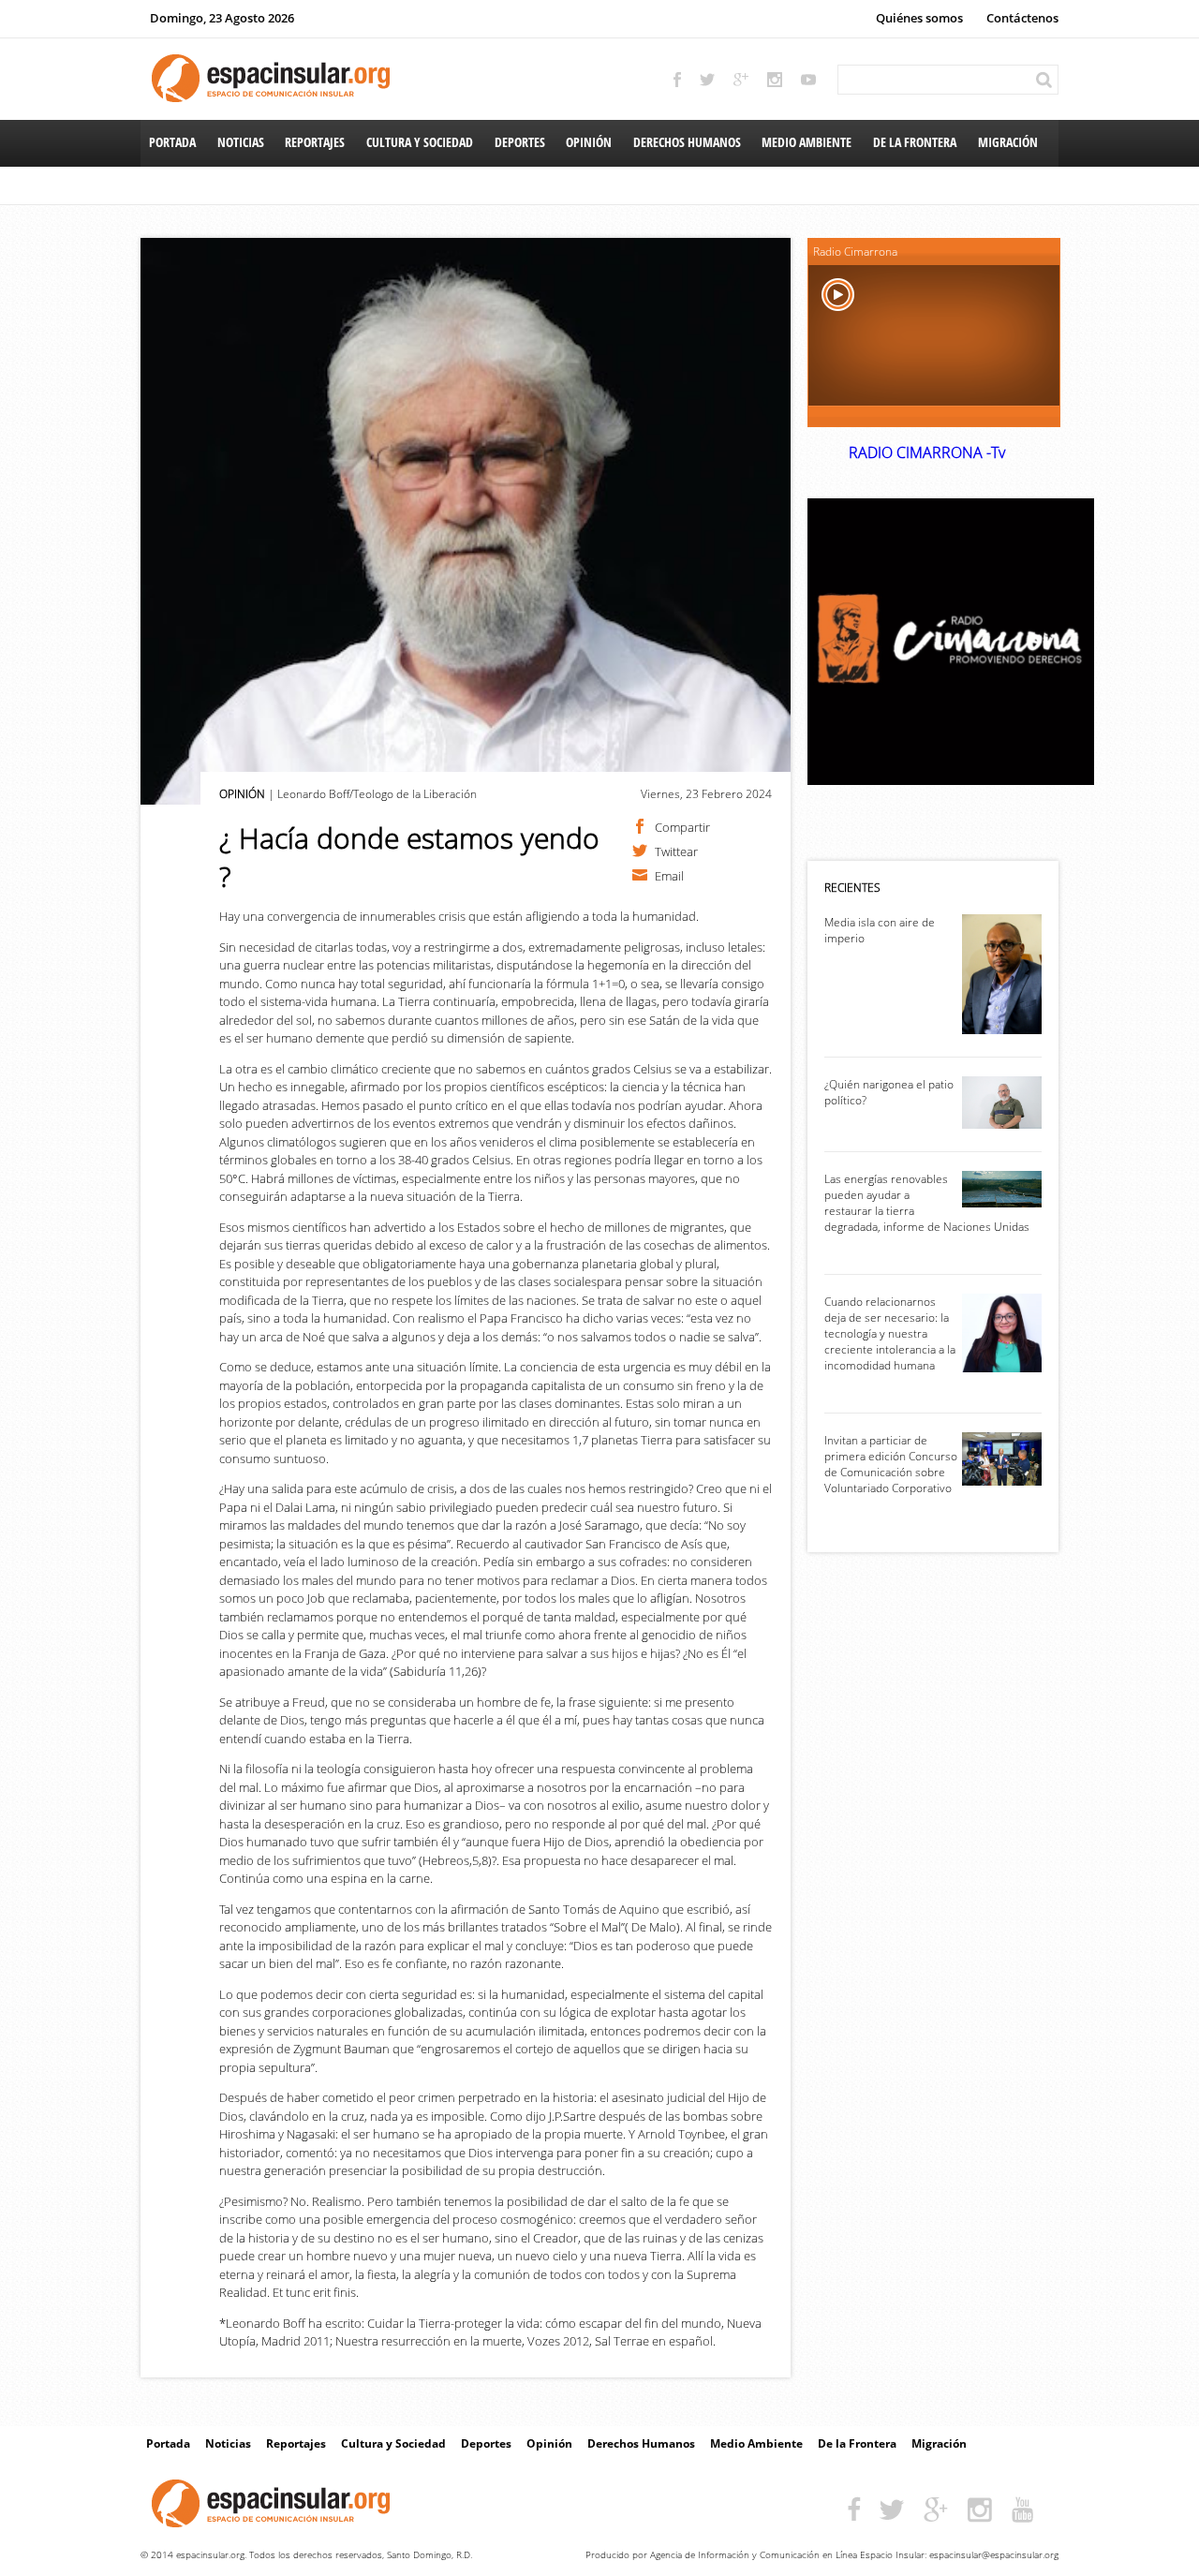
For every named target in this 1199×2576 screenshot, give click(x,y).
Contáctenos (1022, 18)
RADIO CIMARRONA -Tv (927, 452)
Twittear (676, 851)
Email (669, 875)
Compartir (682, 826)
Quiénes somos (919, 18)
